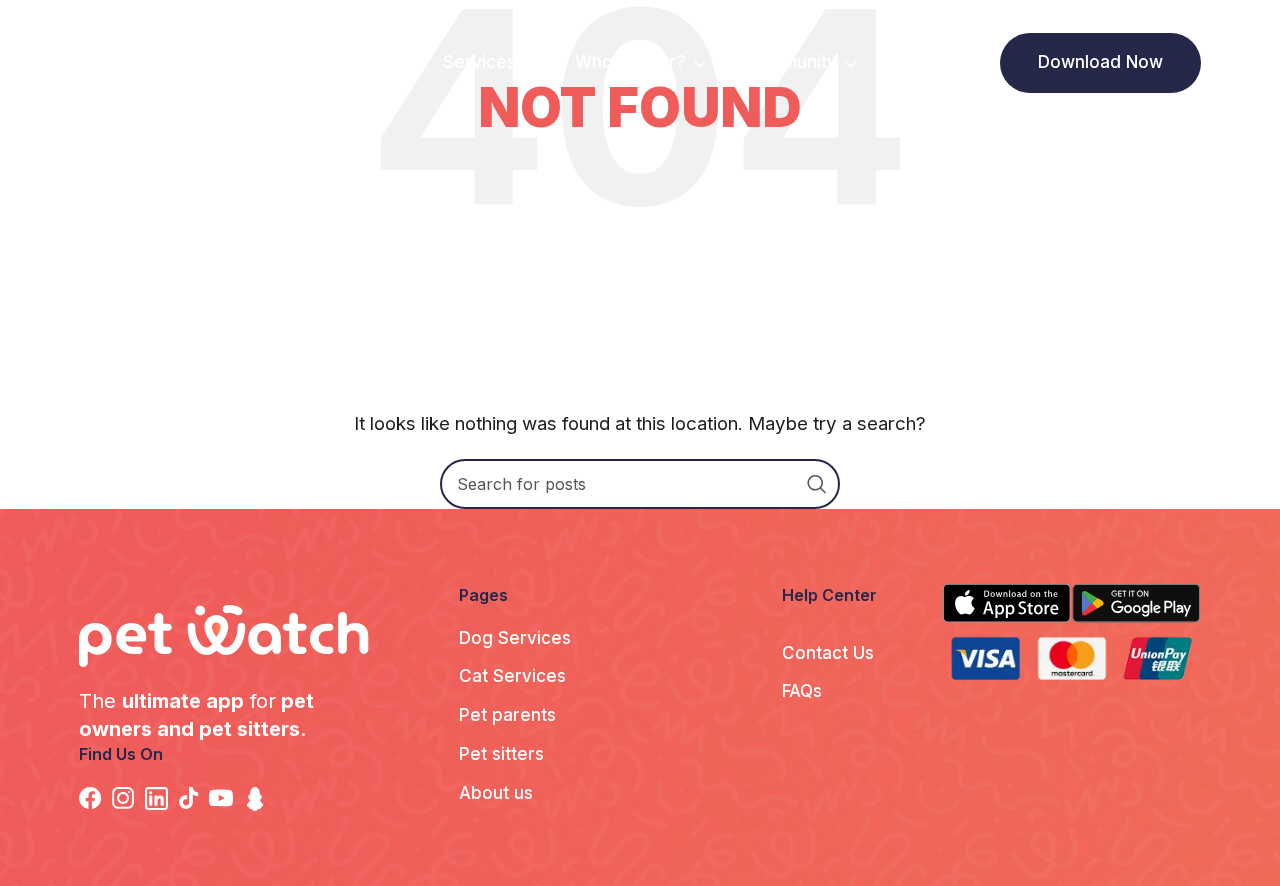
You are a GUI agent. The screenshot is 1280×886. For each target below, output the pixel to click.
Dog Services (515, 638)
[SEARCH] (817, 484)
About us (496, 793)
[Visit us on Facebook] (95, 798)
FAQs (802, 691)
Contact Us (828, 653)
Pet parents (507, 715)
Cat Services (512, 676)
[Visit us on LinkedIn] (161, 798)
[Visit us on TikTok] (194, 798)
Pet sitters (501, 754)
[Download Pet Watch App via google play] (1136, 603)
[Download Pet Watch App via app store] (1007, 603)
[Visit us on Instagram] (128, 798)
